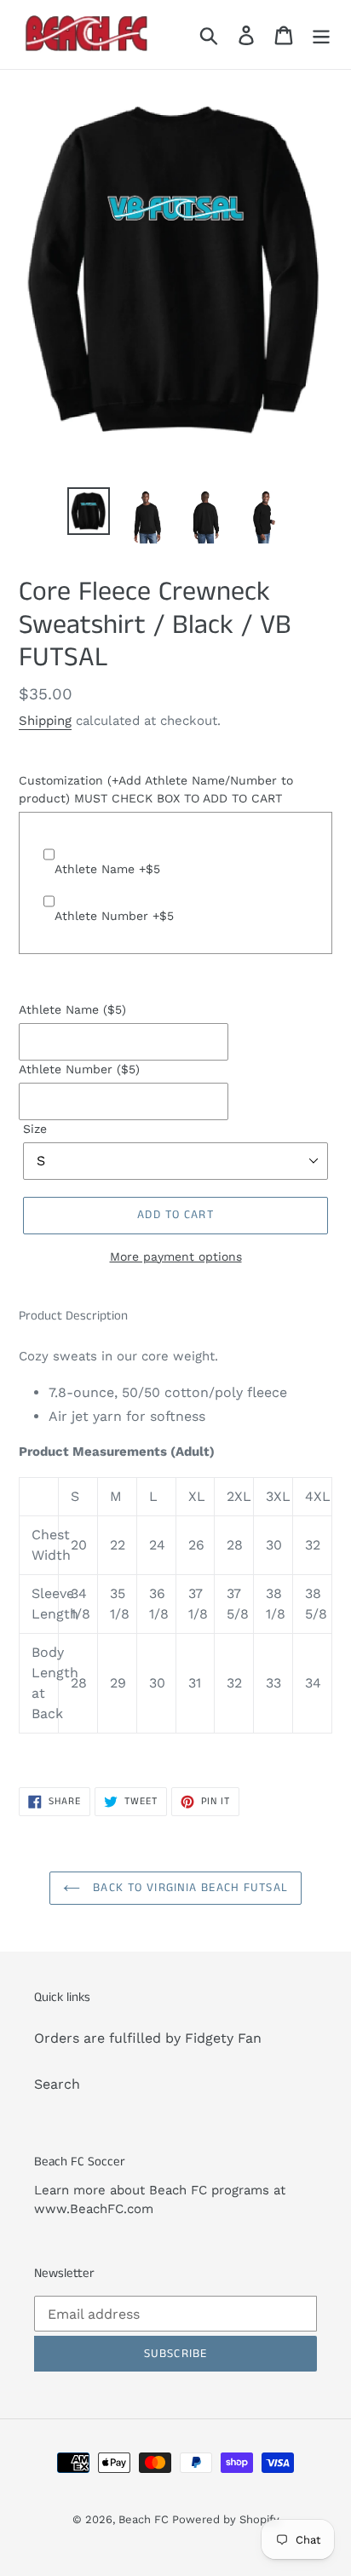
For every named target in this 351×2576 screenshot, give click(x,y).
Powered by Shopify (226, 2519)
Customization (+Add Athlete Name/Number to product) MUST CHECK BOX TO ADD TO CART (156, 789)
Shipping (45, 721)
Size (35, 1129)
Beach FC (145, 2519)
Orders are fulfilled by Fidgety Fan (148, 2038)
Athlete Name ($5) (72, 1009)
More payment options (176, 1256)
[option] (89, 512)
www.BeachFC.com (94, 2209)
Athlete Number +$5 (114, 916)
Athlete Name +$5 (107, 869)
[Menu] (321, 34)
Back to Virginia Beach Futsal (188, 1888)
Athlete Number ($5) (79, 1069)
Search (57, 2084)
